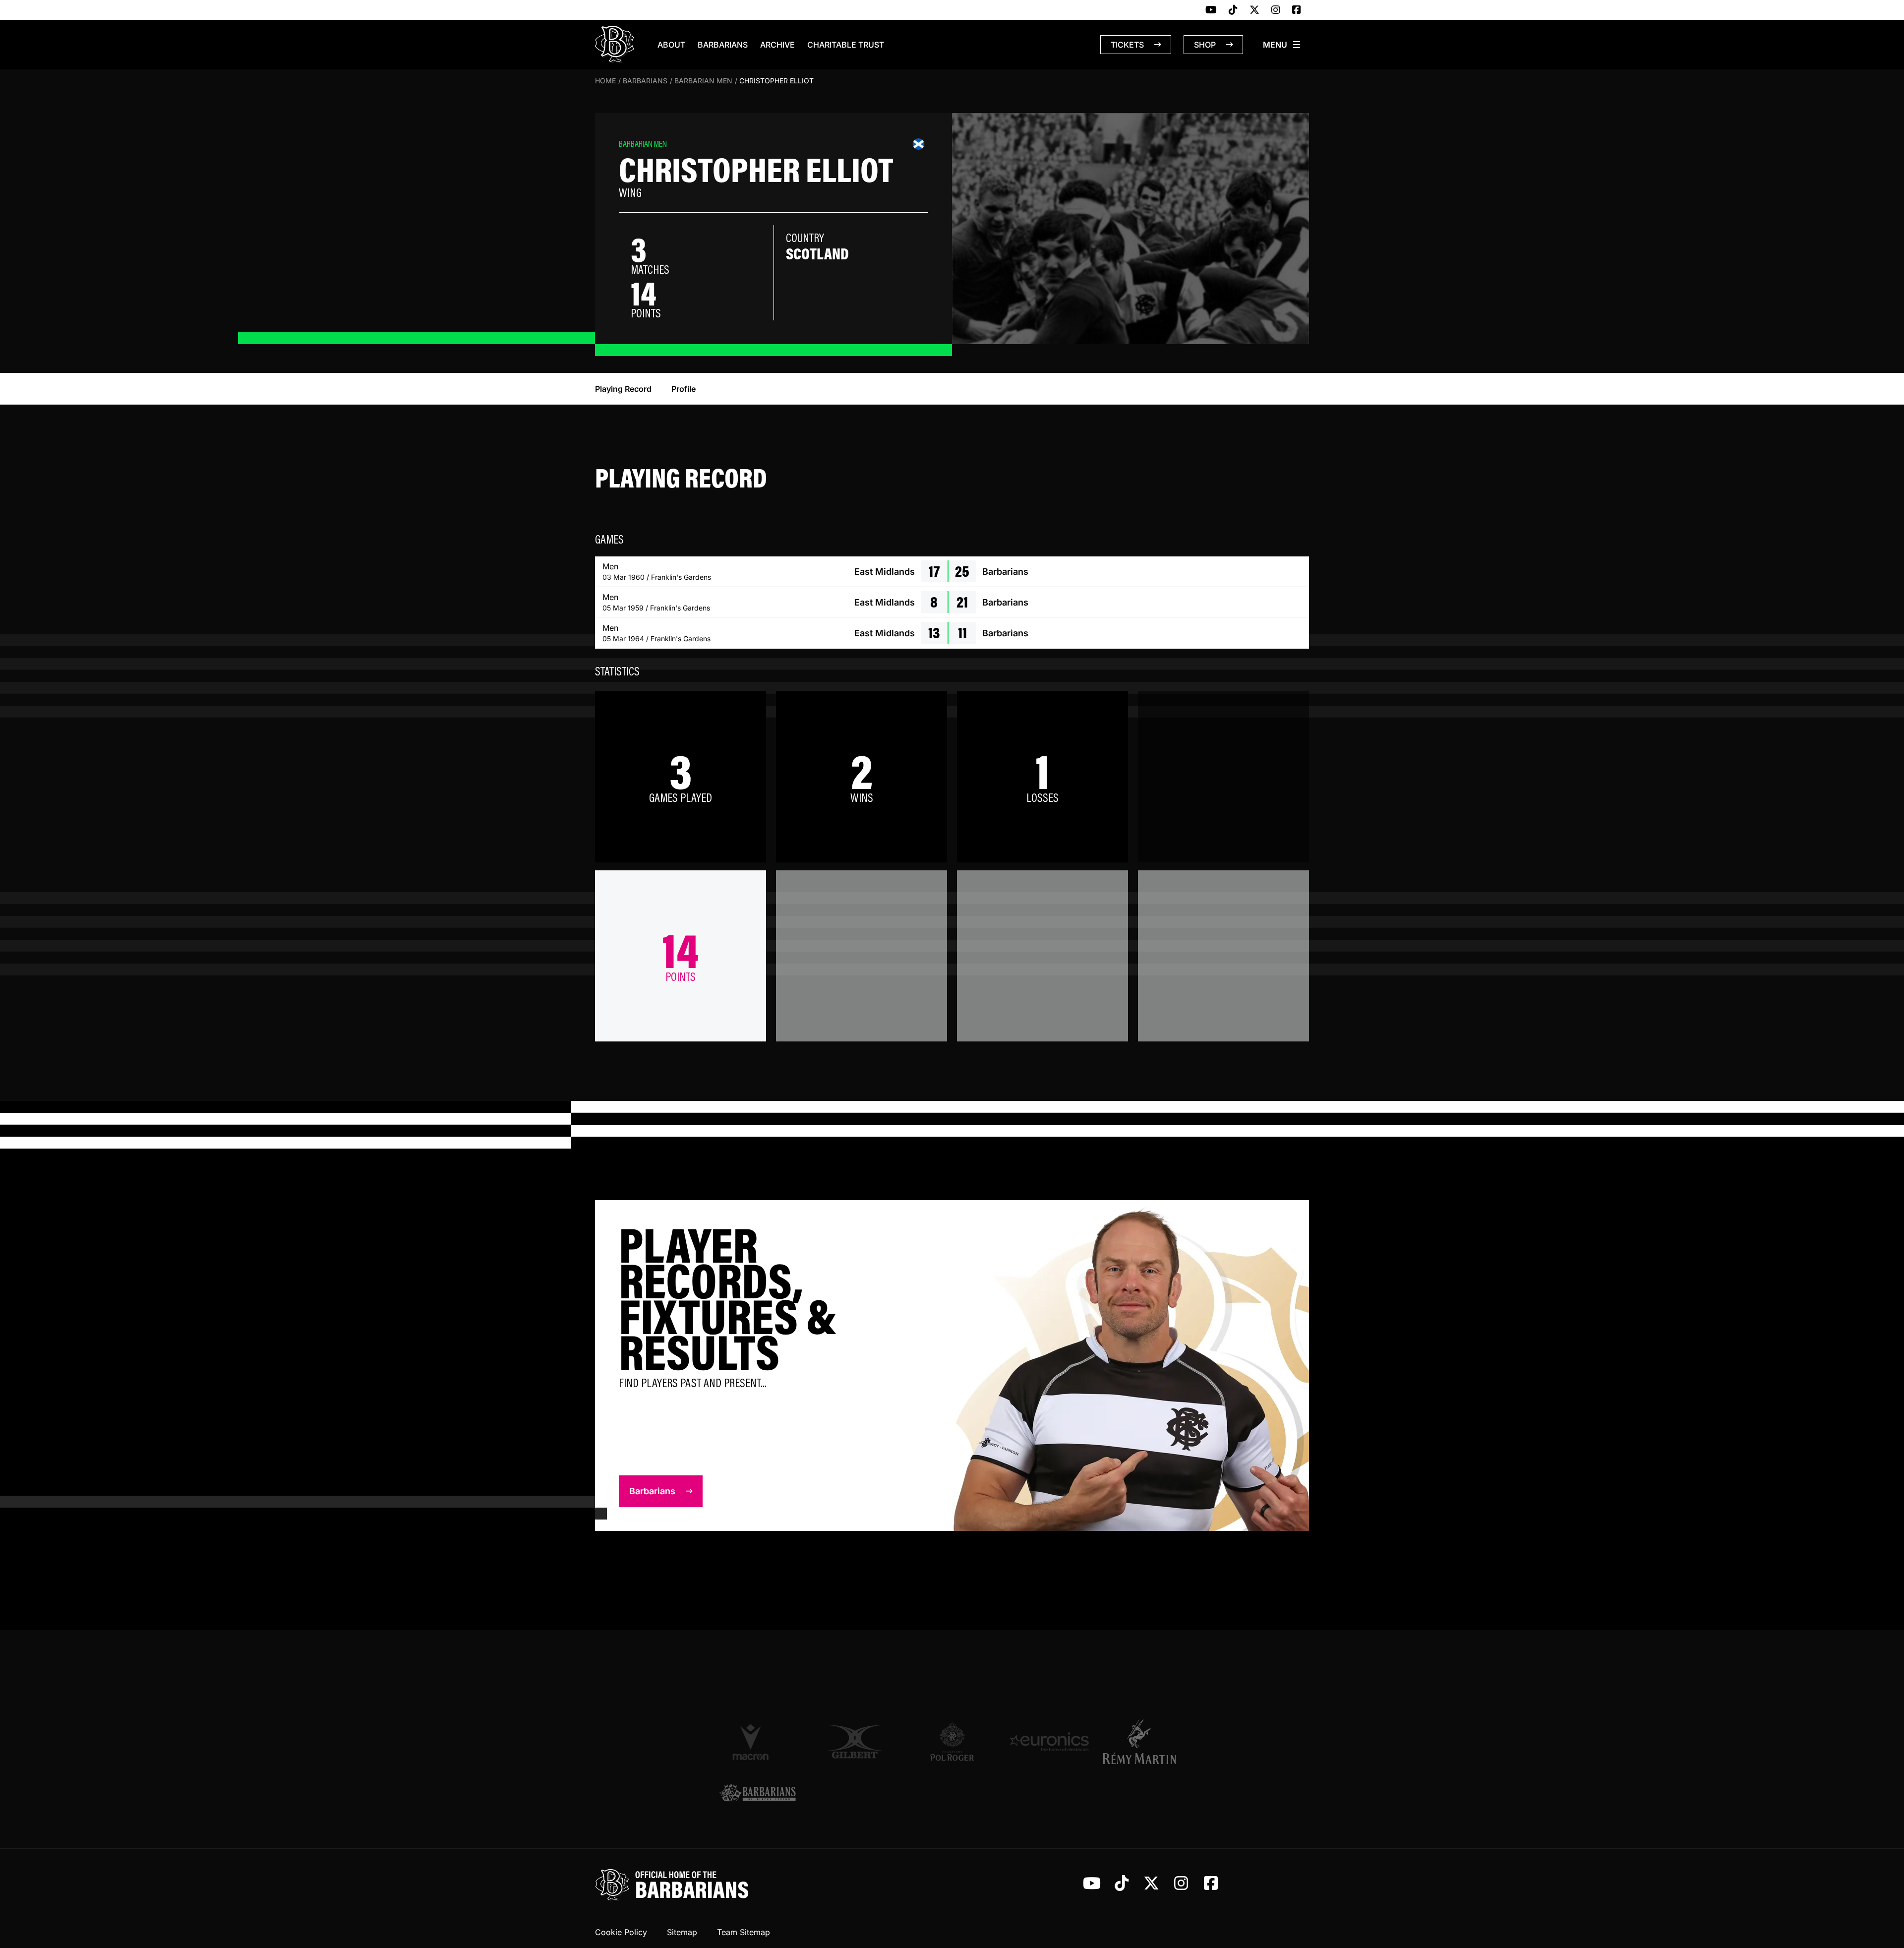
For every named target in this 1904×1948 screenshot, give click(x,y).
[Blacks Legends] (758, 1794)
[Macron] (758, 1742)
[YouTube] (1211, 10)
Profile (684, 389)
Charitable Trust (846, 45)
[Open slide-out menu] (1282, 45)
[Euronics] (1049, 1742)
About (671, 45)
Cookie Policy (621, 1932)
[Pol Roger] (952, 1742)
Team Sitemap (744, 1932)
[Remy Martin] (1146, 1742)
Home (605, 81)
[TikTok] (1233, 10)
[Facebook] (1297, 10)
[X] (1254, 10)
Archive (777, 45)
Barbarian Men (703, 81)
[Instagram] (1276, 10)
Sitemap (682, 1932)
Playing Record (623, 389)
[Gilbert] (855, 1742)
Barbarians (723, 45)
